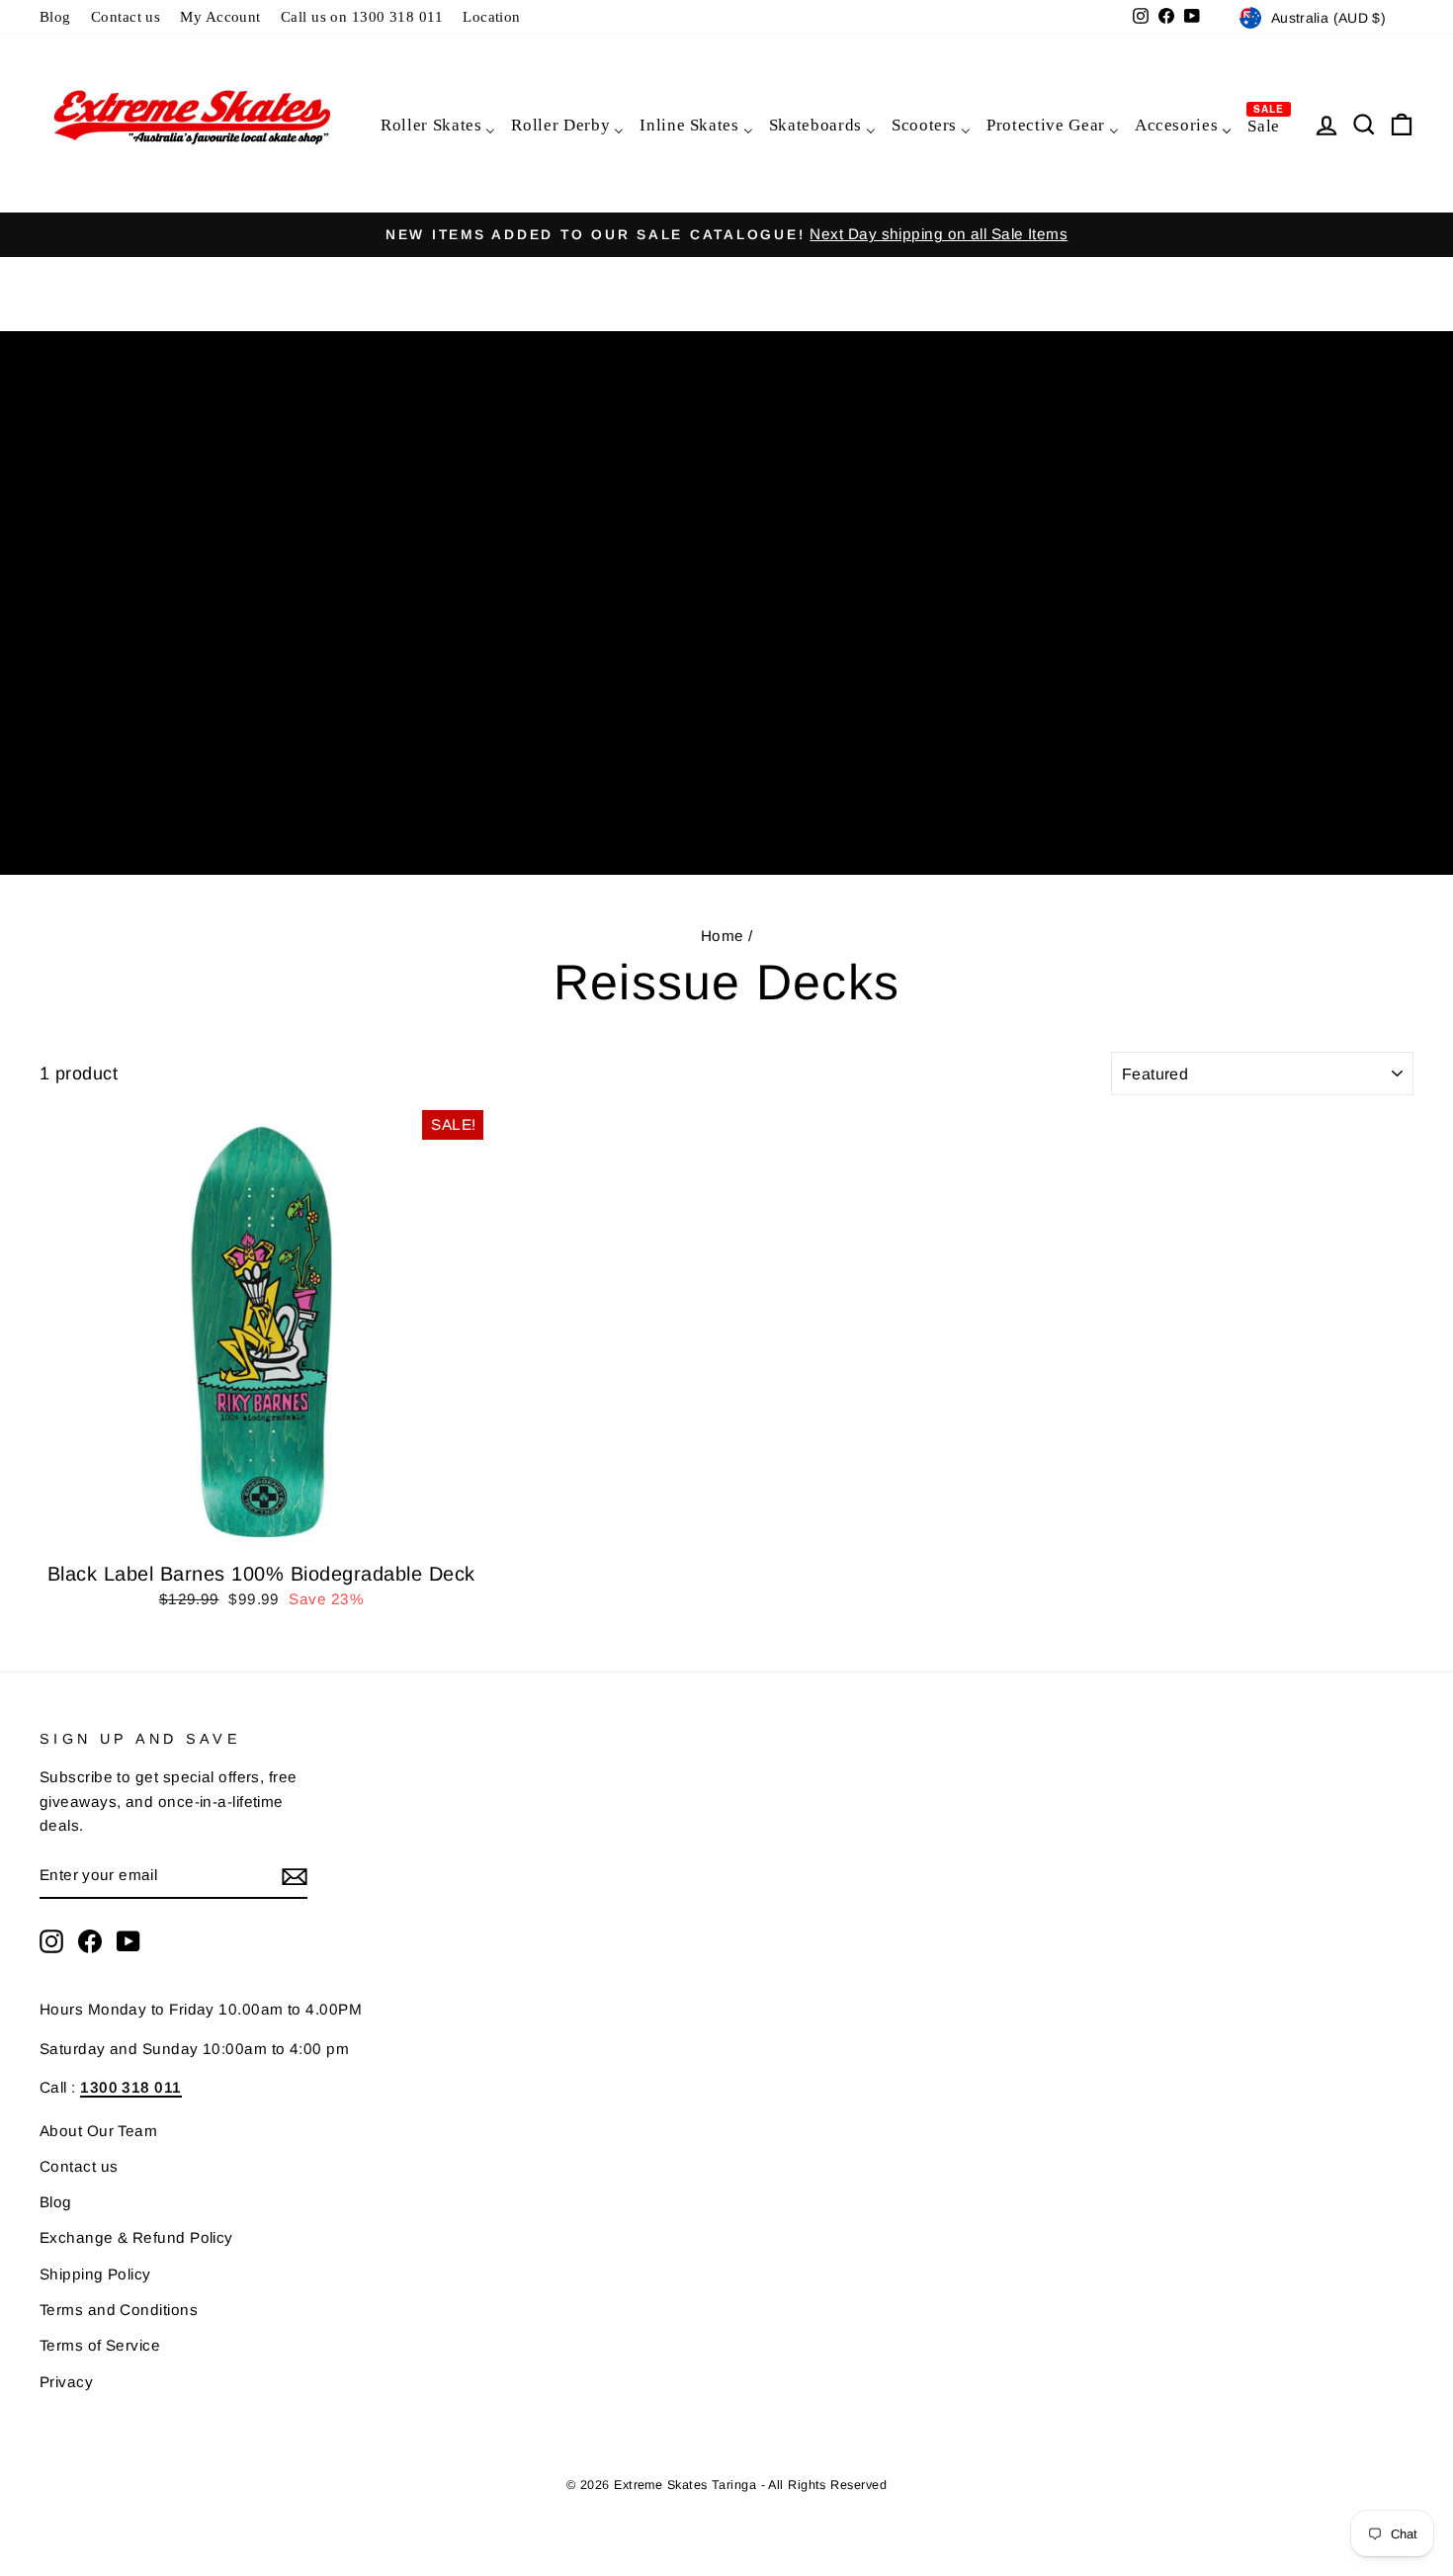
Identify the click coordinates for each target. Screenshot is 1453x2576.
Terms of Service (100, 2345)
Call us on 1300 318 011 (362, 16)
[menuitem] (437, 124)
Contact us (126, 16)
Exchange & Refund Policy (136, 2237)
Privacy (66, 2382)
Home (723, 936)
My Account (220, 16)
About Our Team (98, 2131)
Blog (55, 16)
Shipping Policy (95, 2274)
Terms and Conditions (119, 2310)
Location (492, 16)
